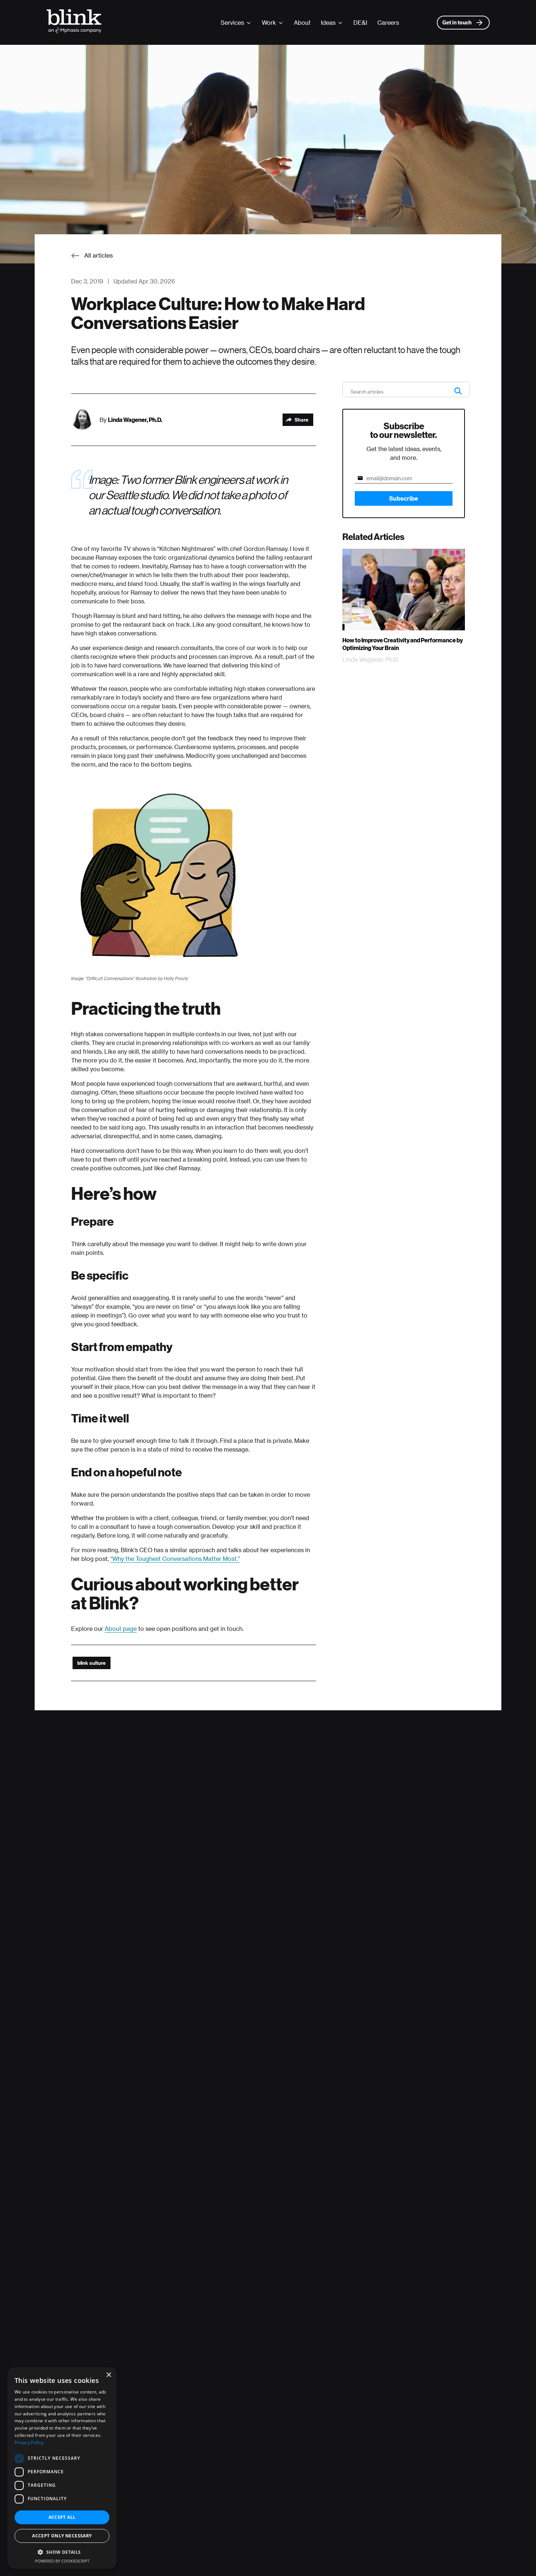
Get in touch (457, 22)
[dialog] (62, 2468)
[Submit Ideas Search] (458, 391)
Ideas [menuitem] (328, 22)
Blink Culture (92, 1663)
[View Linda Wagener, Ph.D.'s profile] (85, 420)
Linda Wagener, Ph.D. (135, 420)
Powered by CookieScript (62, 2561)
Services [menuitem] (232, 22)
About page (121, 1628)
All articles (98, 255)
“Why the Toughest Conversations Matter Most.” (175, 1559)
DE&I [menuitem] (360, 22)
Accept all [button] (62, 2517)
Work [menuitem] (269, 22)
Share (302, 420)
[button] (62, 2552)
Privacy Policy (29, 2442)
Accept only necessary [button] (62, 2536)
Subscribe (404, 498)
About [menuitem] (302, 22)
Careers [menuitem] (388, 22)
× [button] (108, 2375)
